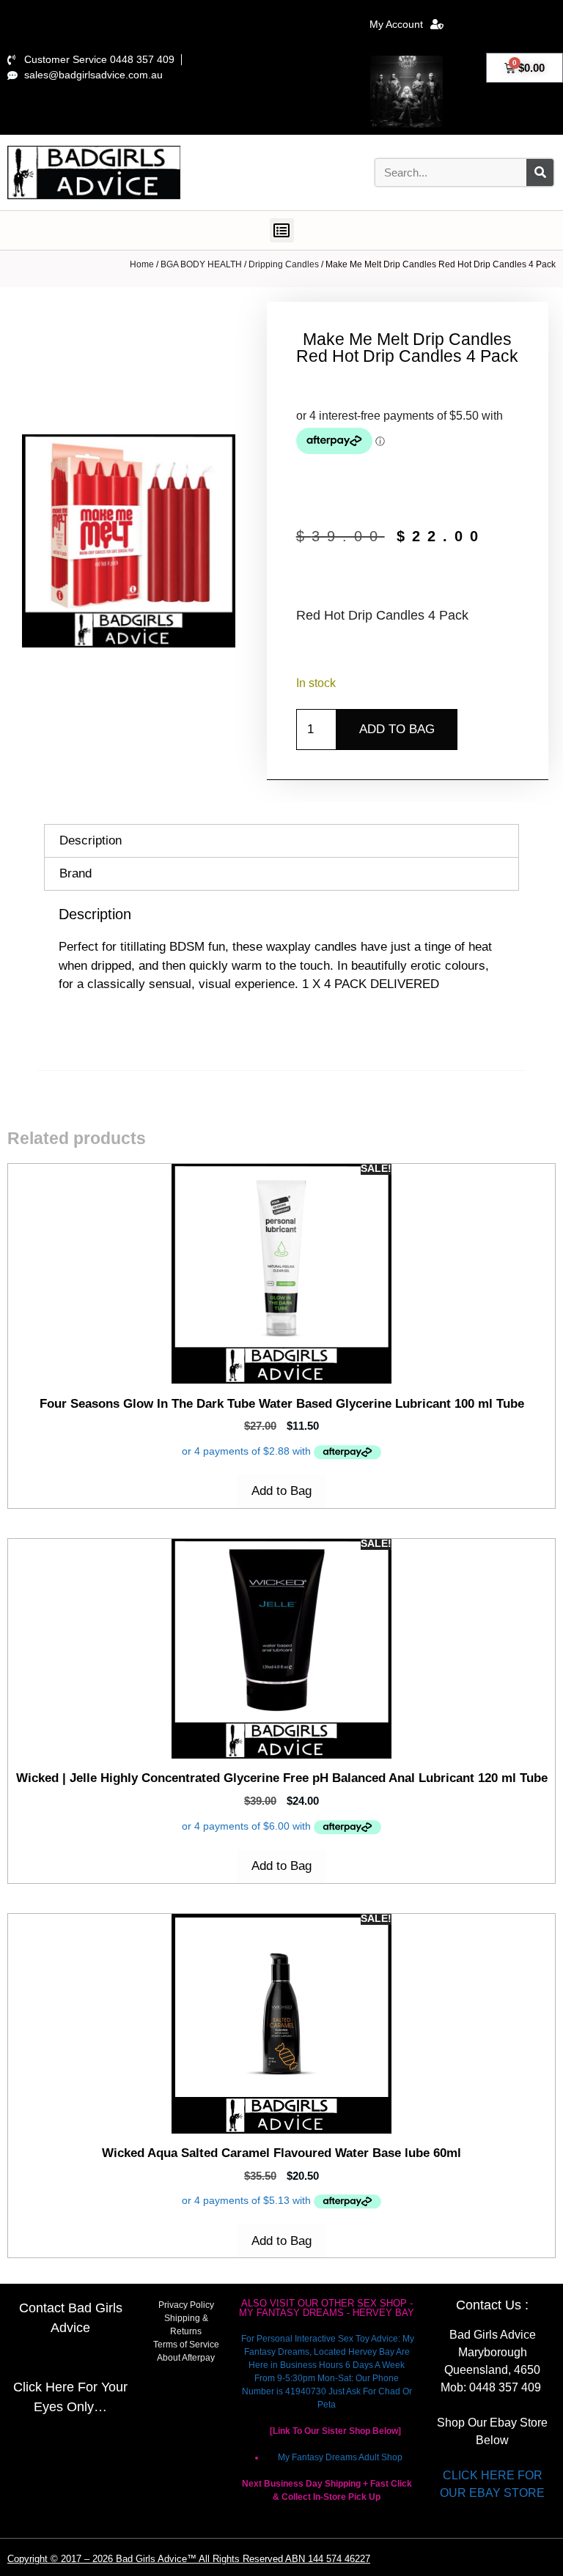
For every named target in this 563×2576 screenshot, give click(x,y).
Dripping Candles (284, 264)
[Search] (540, 172)
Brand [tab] (76, 873)
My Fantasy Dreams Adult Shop (340, 2457)
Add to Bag (397, 729)
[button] (282, 230)
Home (142, 264)
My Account (396, 24)
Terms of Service (186, 2345)
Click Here (44, 2387)
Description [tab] (91, 840)
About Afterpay (186, 2358)
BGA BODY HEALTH (201, 264)
